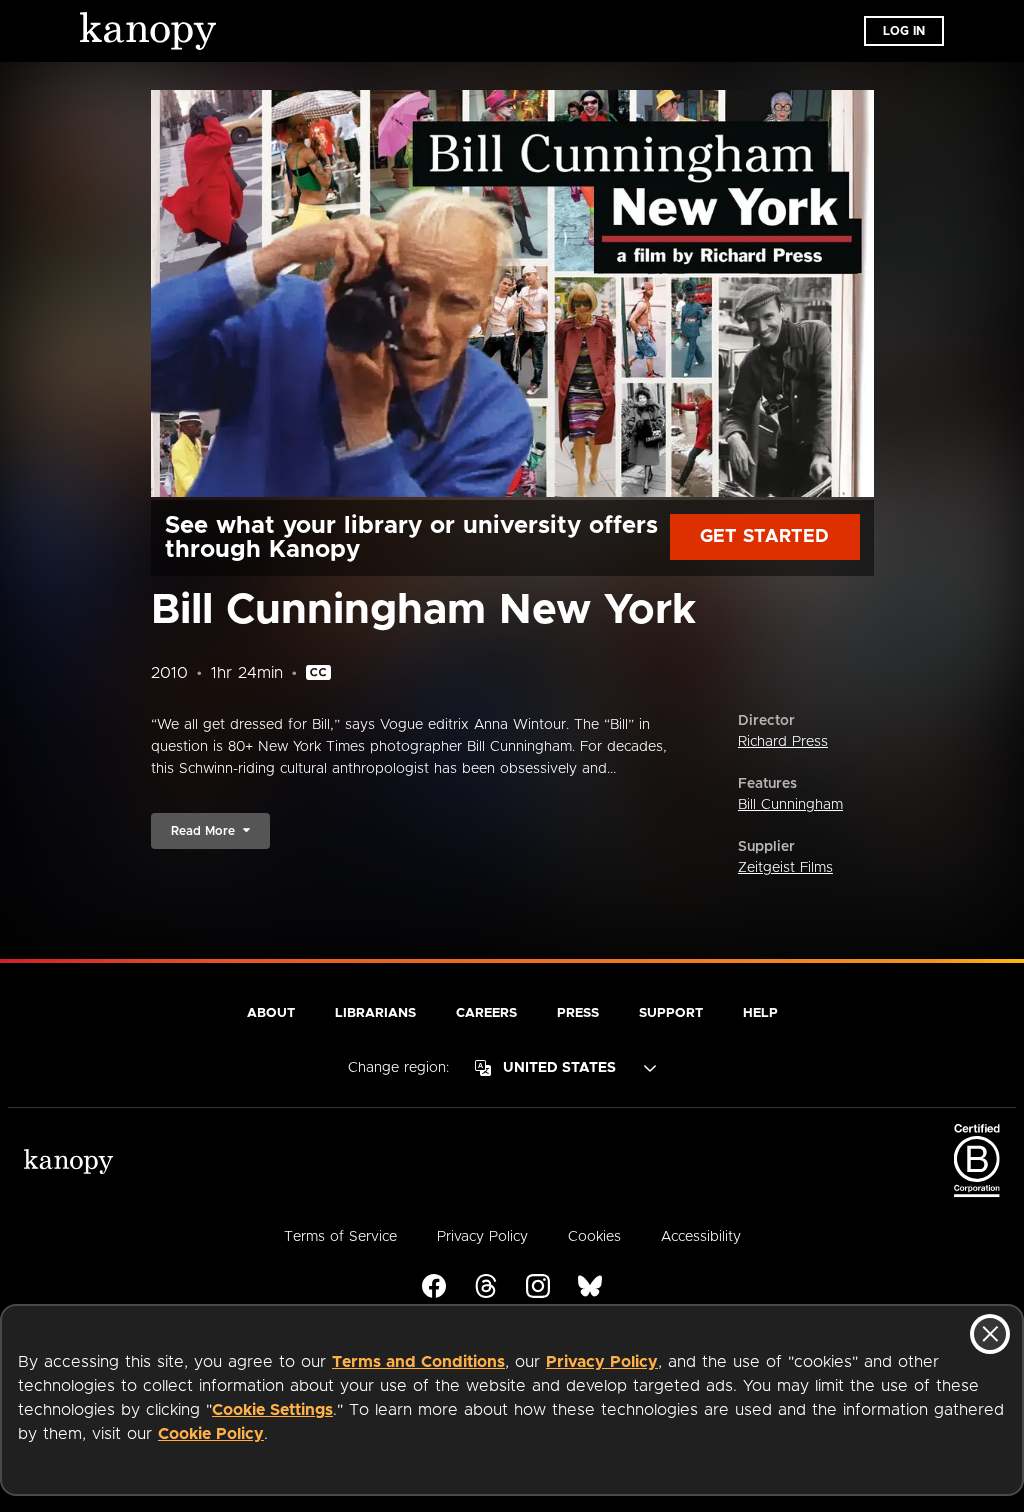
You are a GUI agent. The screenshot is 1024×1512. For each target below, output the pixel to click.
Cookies (594, 1237)
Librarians (375, 1013)
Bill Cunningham (790, 805)
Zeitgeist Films (785, 868)
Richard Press (783, 742)
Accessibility (701, 1237)
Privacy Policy (602, 1362)
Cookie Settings (272, 1410)
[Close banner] (990, 1334)
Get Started (764, 537)
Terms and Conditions (418, 1362)
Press (578, 1013)
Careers (486, 1013)
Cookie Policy (211, 1434)
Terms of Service (340, 1237)
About (271, 1013)
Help (760, 1013)
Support (671, 1013)
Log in (904, 31)
